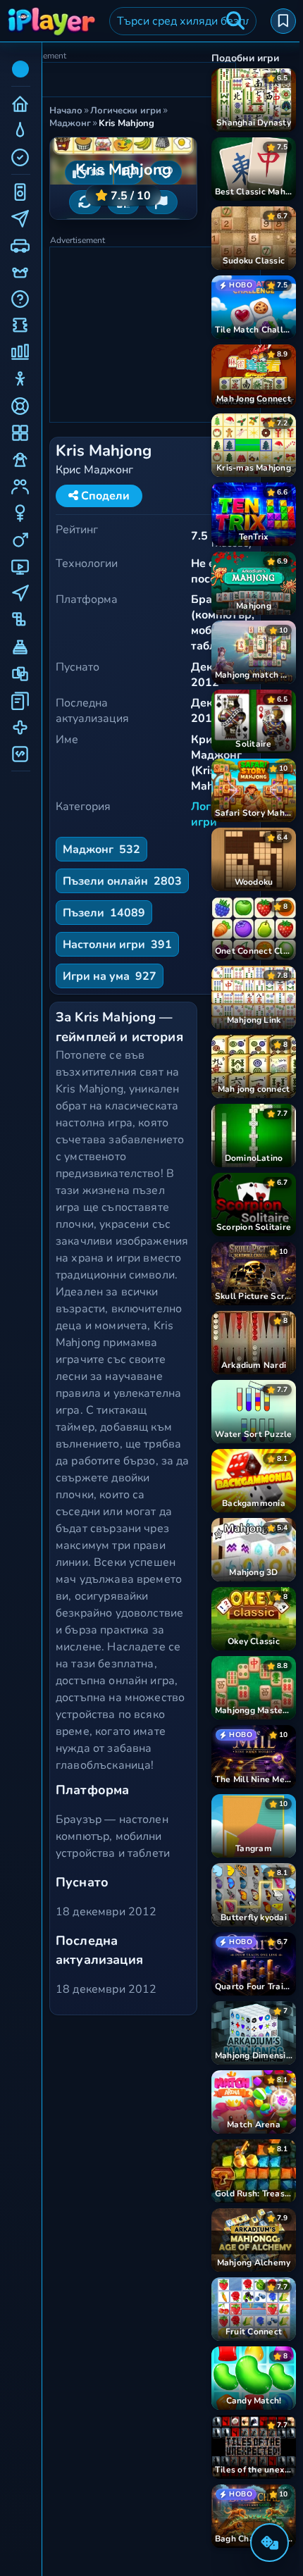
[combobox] (183, 21)
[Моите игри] (283, 21)
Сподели (104, 496)
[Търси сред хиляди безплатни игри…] (235, 21)
